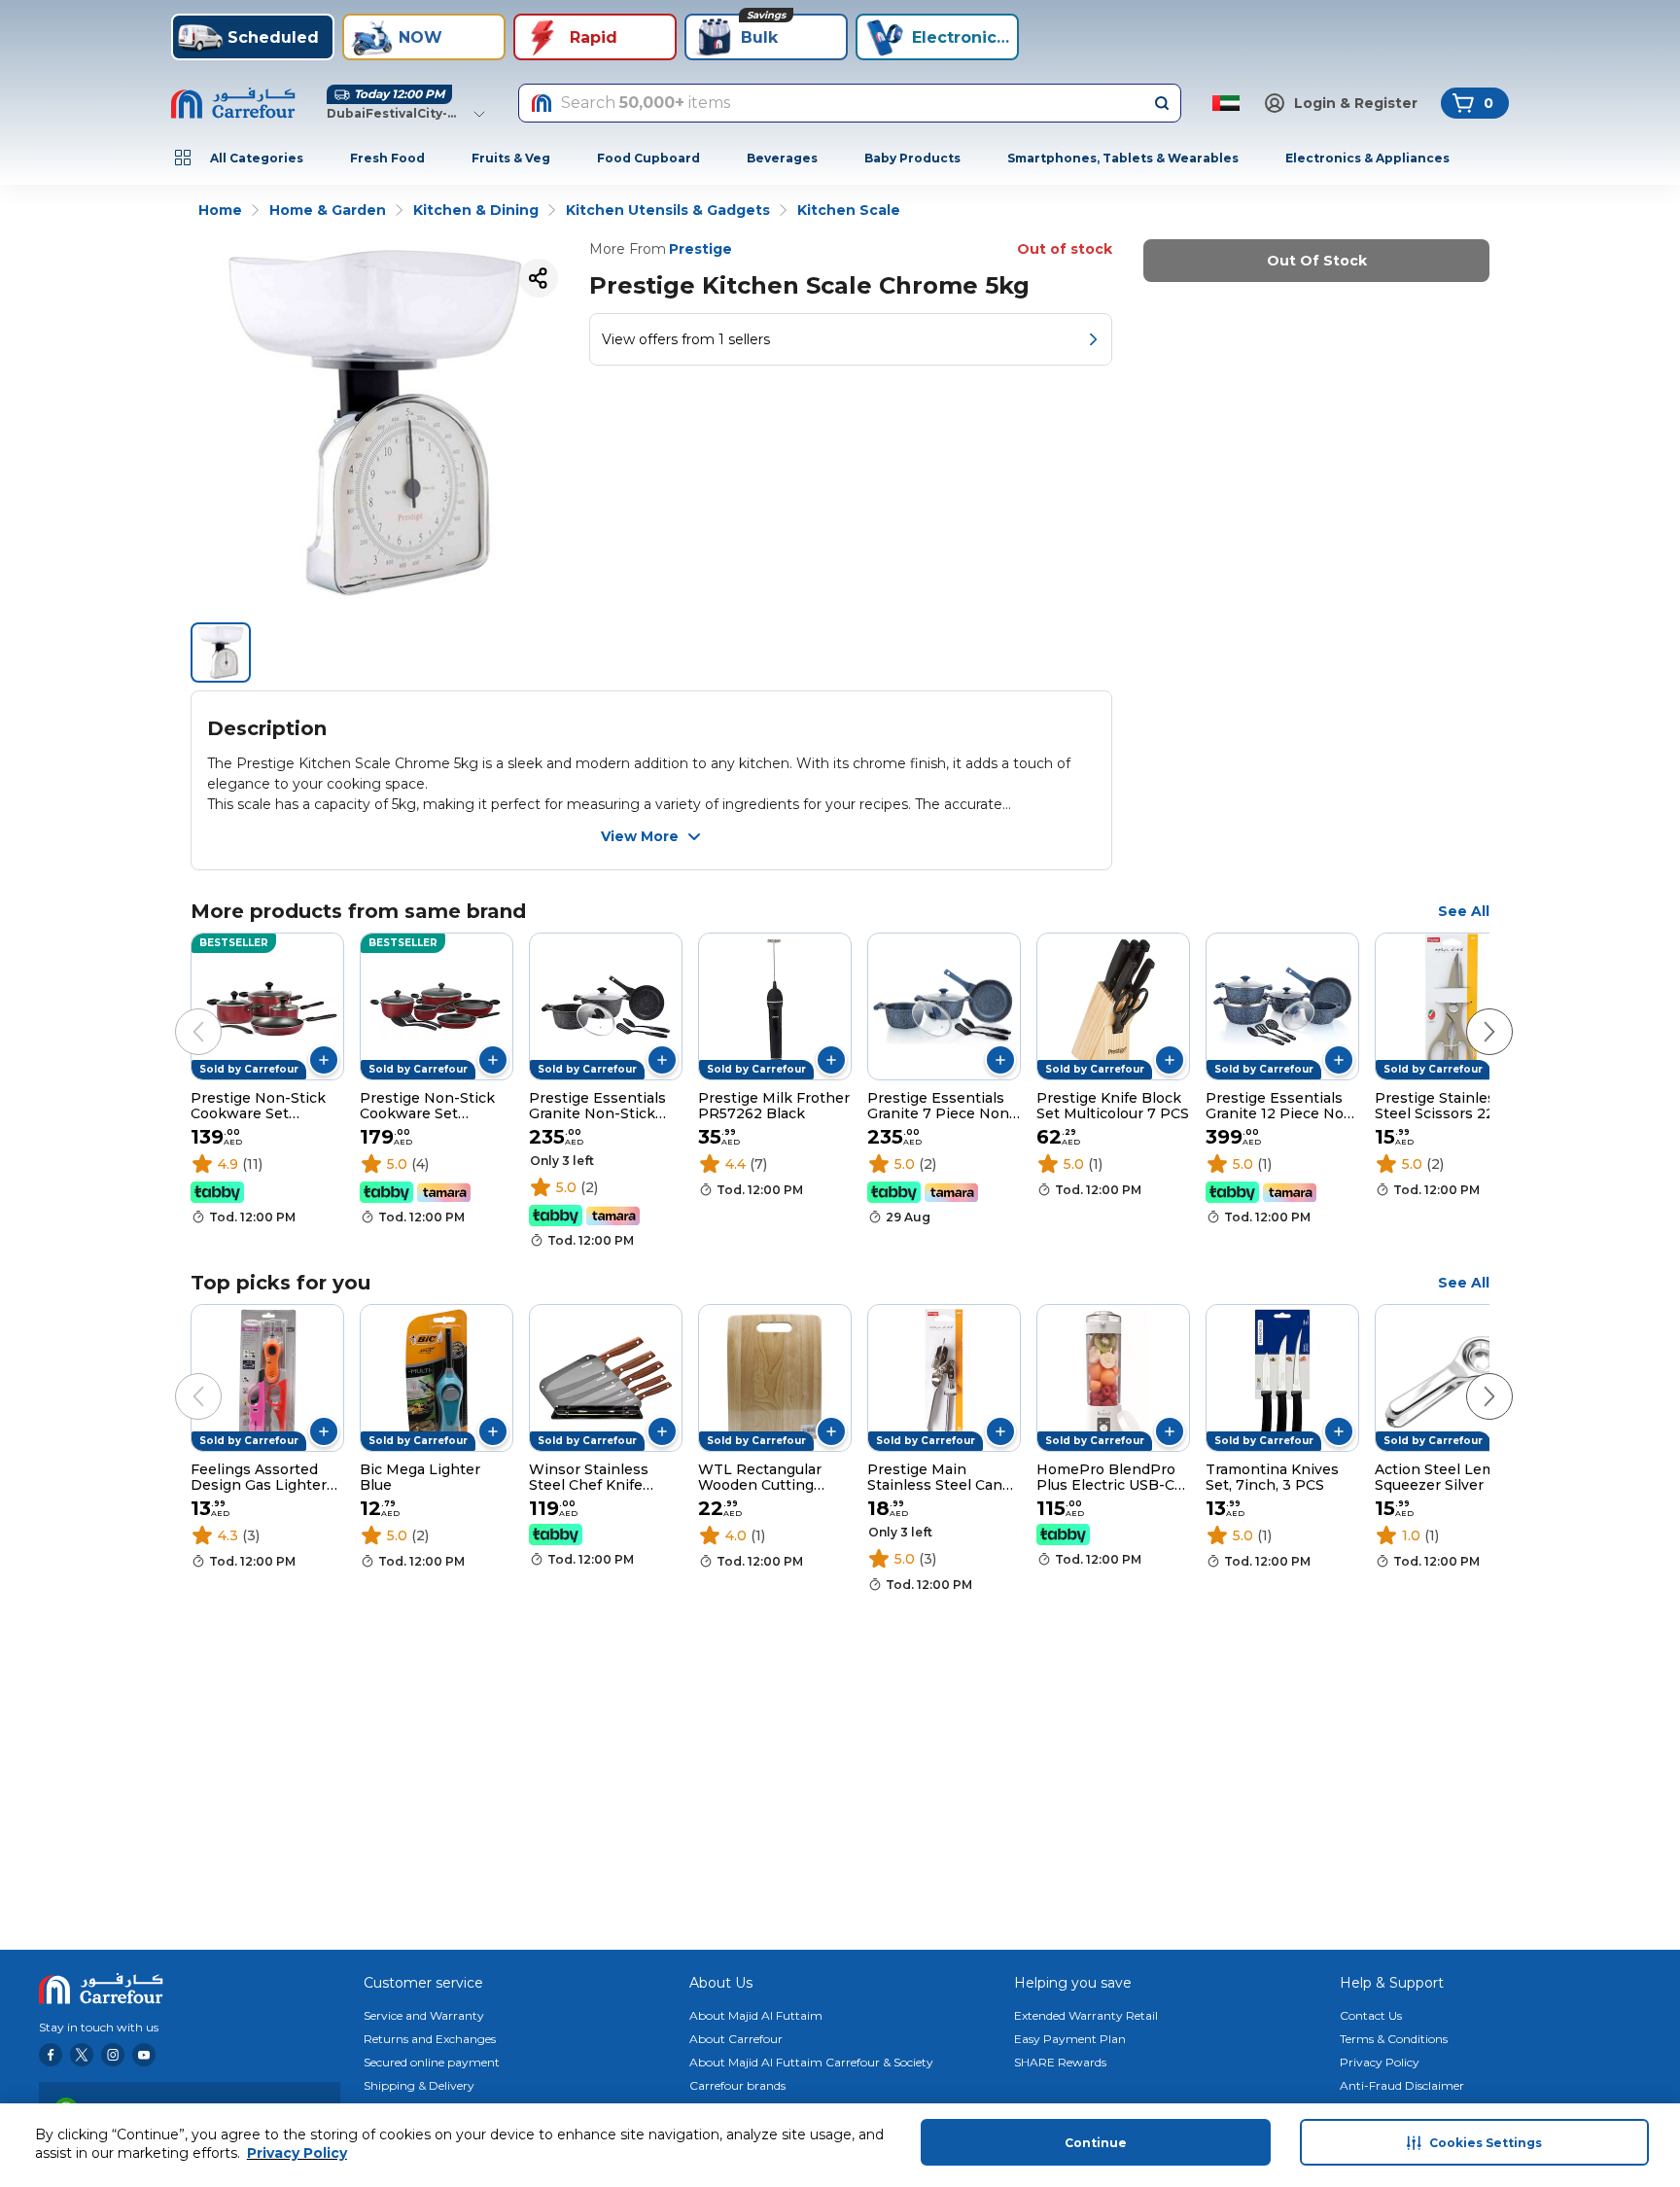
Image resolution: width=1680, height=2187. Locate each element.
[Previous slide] (179, 1012)
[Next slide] (1470, 1012)
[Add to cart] (324, 1060)
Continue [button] (1096, 2143)
